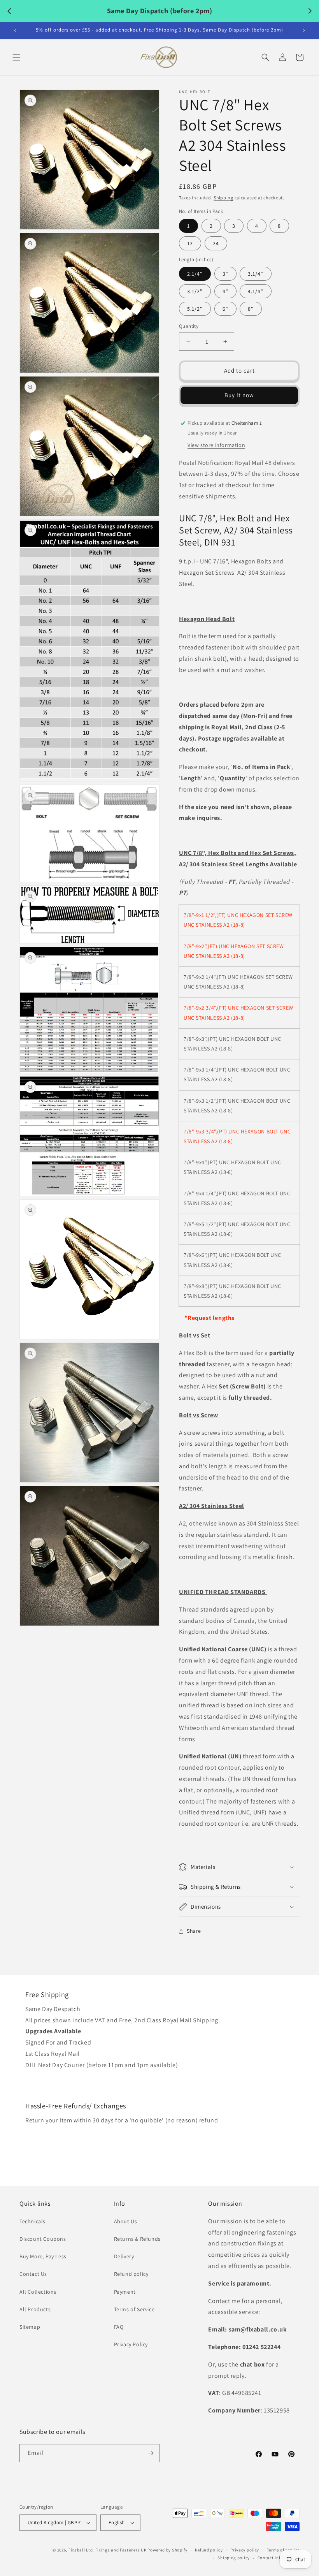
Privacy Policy (131, 2344)
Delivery (124, 2256)
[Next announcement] (304, 30)
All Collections (38, 2292)
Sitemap (30, 2327)
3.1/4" (256, 274)
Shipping (223, 198)
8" (251, 309)
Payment (125, 2292)
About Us (126, 2221)
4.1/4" (256, 291)
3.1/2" (195, 291)
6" (225, 309)
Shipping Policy (47, 2082)
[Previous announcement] (15, 30)
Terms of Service (134, 2309)
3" (225, 274)
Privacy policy (245, 2550)
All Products (35, 2309)
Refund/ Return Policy (56, 2137)
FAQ (119, 2327)
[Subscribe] (151, 2453)
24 (216, 243)
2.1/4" (195, 274)
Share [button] (194, 1931)
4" (225, 291)
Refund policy (131, 2274)
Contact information (279, 2558)
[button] (16, 57)
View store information (216, 445)
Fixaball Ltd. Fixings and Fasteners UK (108, 2550)
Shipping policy (234, 2558)
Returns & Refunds (137, 2239)
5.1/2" (195, 309)
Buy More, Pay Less (43, 2256)
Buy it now (239, 395)
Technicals (32, 2221)
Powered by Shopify (167, 2550)
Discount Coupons (43, 2239)
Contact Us (33, 2274)
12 (190, 243)
